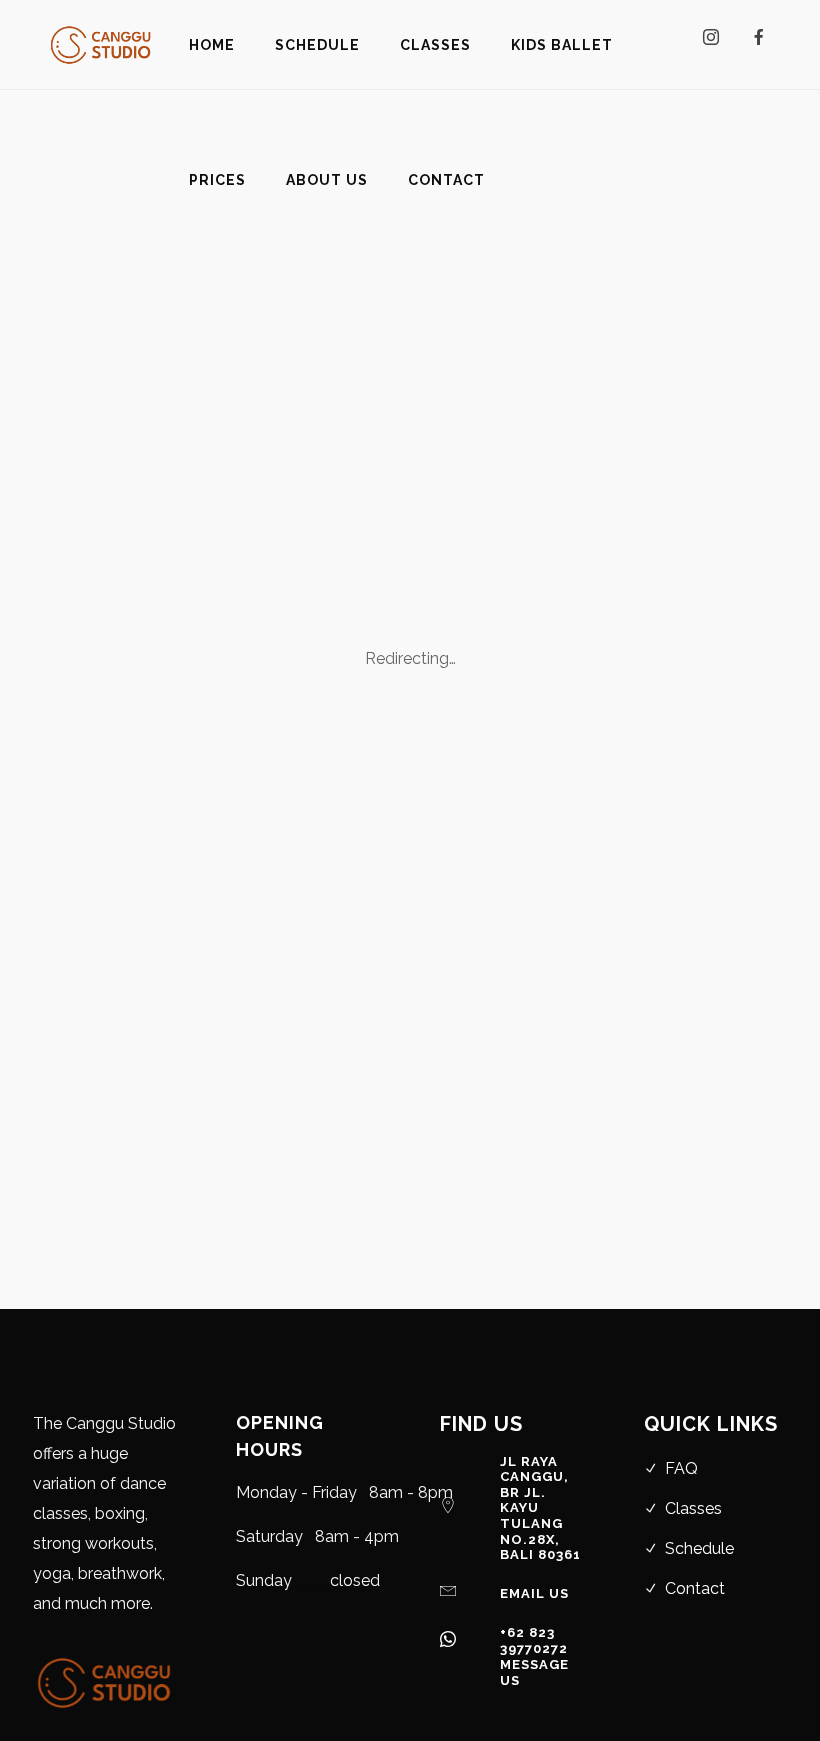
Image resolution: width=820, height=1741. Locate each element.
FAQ (681, 1468)
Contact (695, 1588)
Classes (693, 1508)
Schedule (699, 1548)
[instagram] (719, 45)
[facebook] (767, 45)
